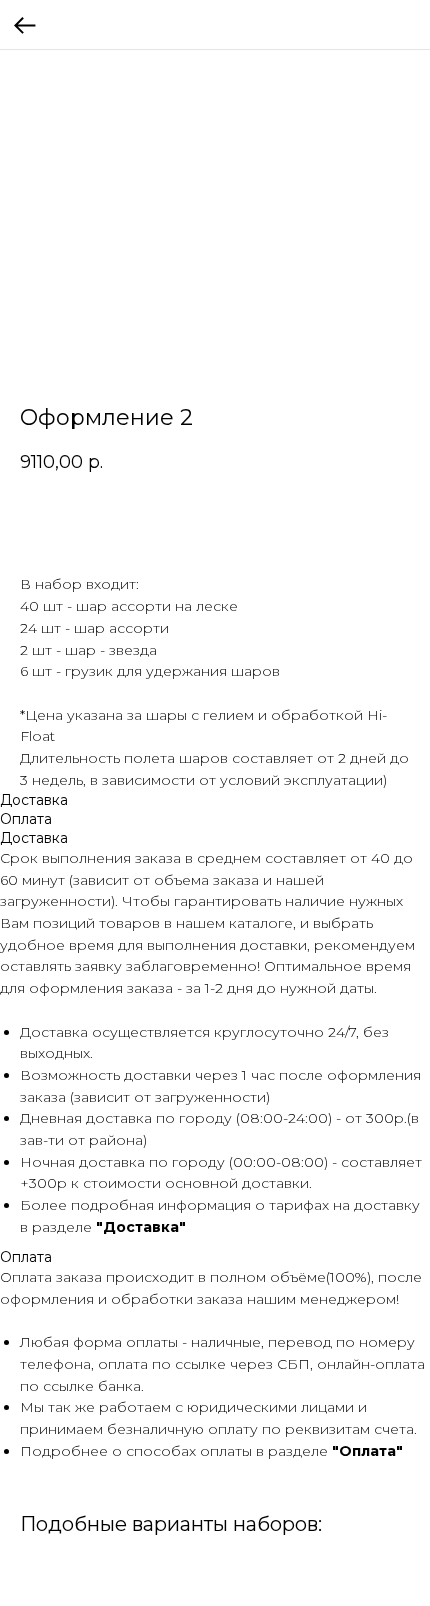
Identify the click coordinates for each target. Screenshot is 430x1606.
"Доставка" (141, 1227)
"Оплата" (367, 1451)
